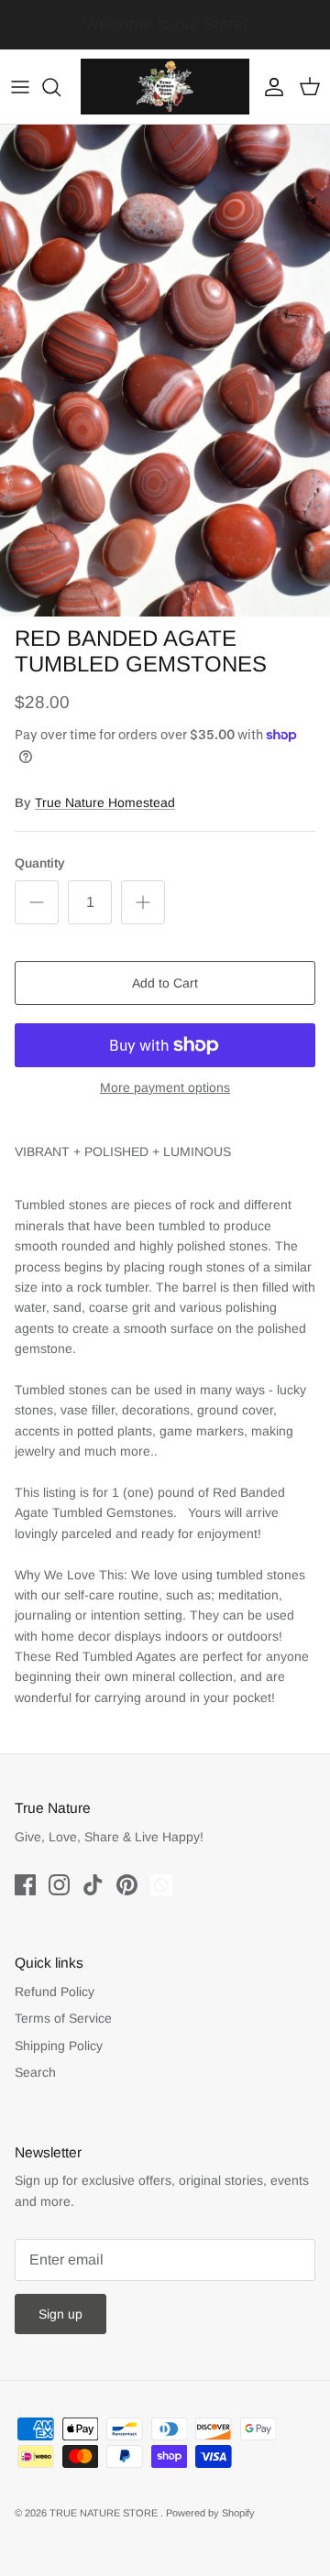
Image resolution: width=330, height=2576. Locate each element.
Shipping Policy (59, 2046)
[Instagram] (59, 1885)
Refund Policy (55, 1992)
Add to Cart (165, 983)
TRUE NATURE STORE (105, 2513)
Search (35, 2072)
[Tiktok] (93, 1885)
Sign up (60, 2314)
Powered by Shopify (210, 2513)
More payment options (165, 1087)
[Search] (60, 87)
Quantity (40, 863)
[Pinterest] (127, 1885)
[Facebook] (25, 1885)
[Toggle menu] (20, 87)
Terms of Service (63, 2018)
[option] (165, 370)
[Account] (269, 87)
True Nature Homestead (105, 802)
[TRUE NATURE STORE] (165, 87)
